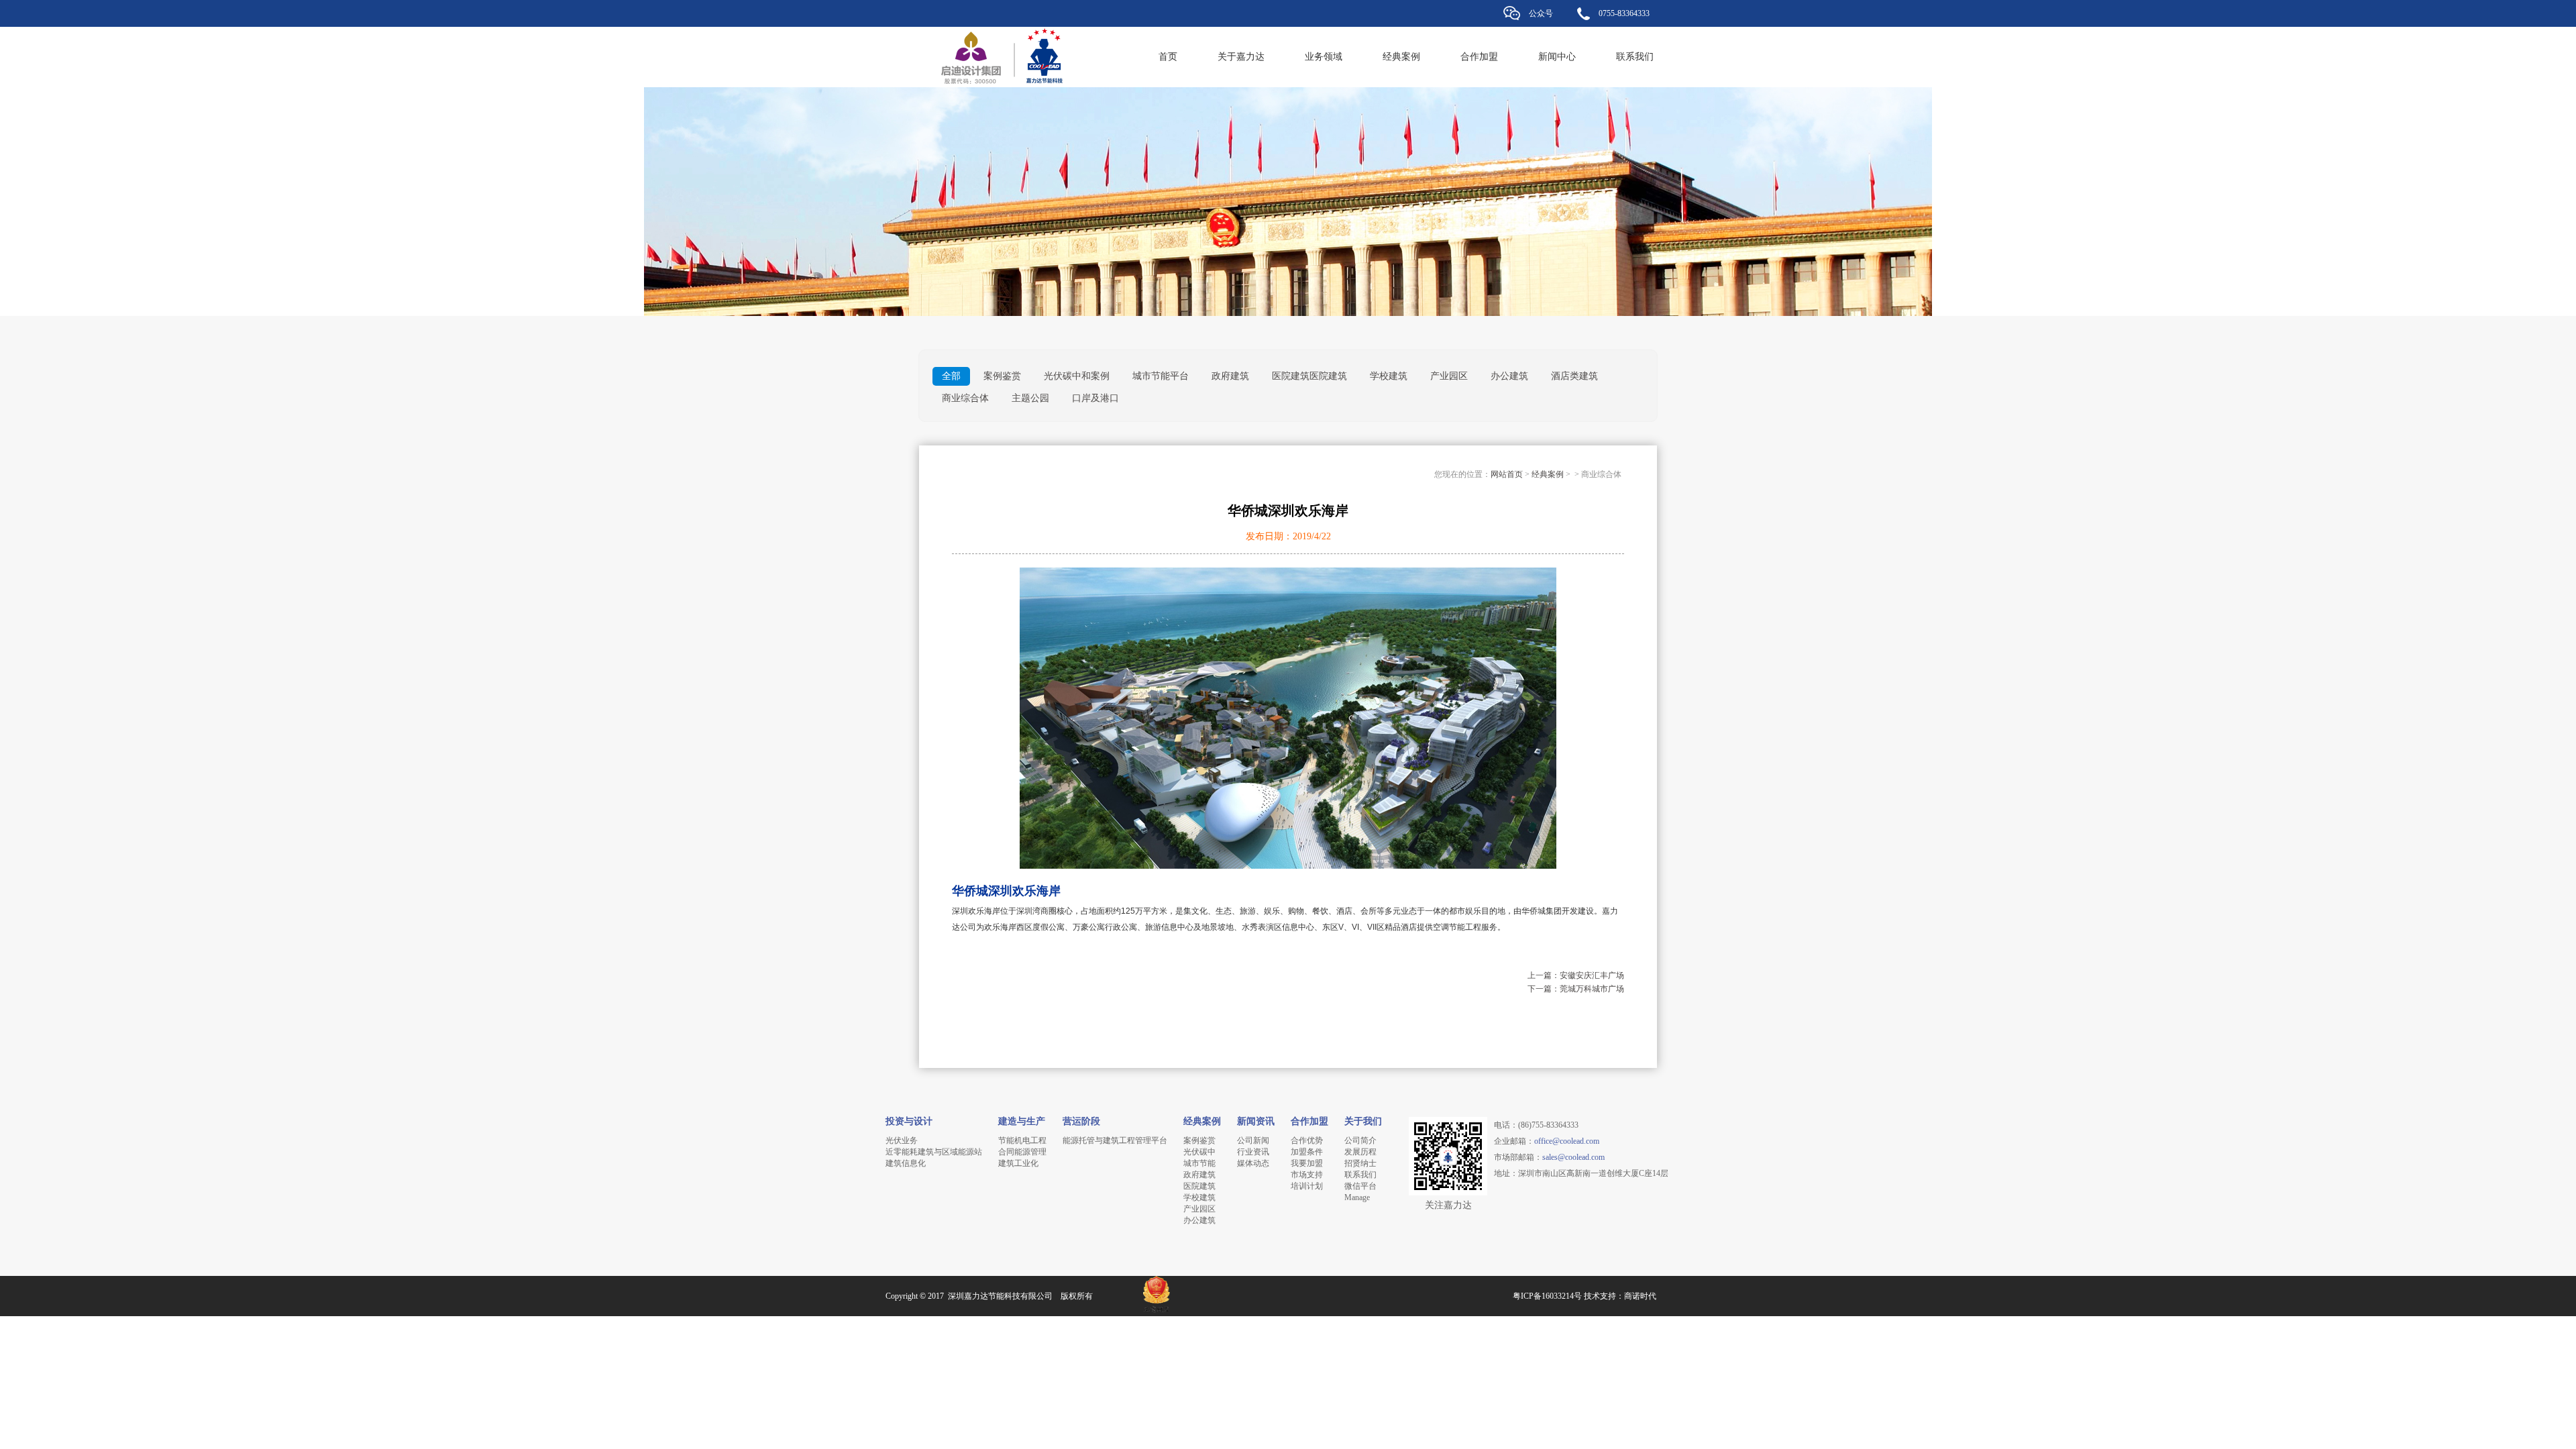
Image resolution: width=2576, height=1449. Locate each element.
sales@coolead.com (1573, 1157)
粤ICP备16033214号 (1547, 1296)
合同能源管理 (1022, 1152)
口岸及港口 (1095, 398)
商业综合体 (965, 398)
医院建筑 (1199, 1186)
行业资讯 (1253, 1152)
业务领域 (1324, 57)
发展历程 (1360, 1152)
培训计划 (1307, 1186)
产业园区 (1449, 376)
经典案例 (1401, 57)
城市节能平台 (1161, 376)
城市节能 (1199, 1163)
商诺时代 (1640, 1296)
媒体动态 (1253, 1163)
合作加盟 (1479, 57)
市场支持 (1307, 1175)
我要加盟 (1307, 1163)
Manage (1357, 1197)
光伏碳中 (1199, 1152)
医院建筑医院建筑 (1309, 376)
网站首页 (1507, 474)
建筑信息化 (906, 1163)
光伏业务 (902, 1140)
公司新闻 (1253, 1140)
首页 (1168, 57)
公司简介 (1360, 1140)
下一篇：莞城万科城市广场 (1576, 989)
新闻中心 (1557, 57)
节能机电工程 (1022, 1140)
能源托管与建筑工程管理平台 (1115, 1140)
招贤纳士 (1360, 1163)
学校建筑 (1389, 376)
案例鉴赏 (1002, 376)
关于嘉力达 (1241, 57)
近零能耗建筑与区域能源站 (934, 1152)
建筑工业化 (1018, 1163)
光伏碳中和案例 (1077, 376)
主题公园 (1030, 398)
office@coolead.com (1567, 1141)
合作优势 (1307, 1140)
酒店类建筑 (1574, 376)
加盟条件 (1307, 1152)
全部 (951, 376)
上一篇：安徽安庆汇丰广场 (1576, 975)
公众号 (1541, 13)
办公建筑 (1509, 376)
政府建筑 (1230, 376)
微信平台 (1360, 1186)
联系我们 (1635, 57)
